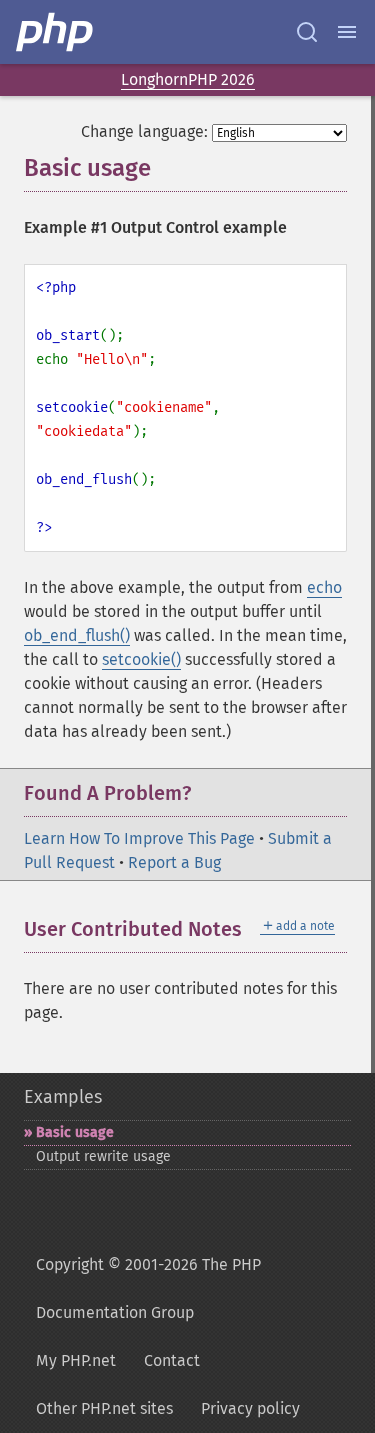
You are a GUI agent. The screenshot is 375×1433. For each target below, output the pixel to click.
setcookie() (141, 659)
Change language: (144, 131)
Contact (172, 1360)
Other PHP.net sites (104, 1408)
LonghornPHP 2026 (188, 79)
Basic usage (75, 1132)
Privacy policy (250, 1408)
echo (324, 587)
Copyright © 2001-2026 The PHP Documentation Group (148, 1288)
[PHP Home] (56, 32)
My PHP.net (76, 1360)
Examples (63, 1097)
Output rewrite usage (103, 1156)
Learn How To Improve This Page (139, 838)
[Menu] (347, 32)
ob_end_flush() (77, 635)
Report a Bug (174, 862)
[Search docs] (307, 32)
